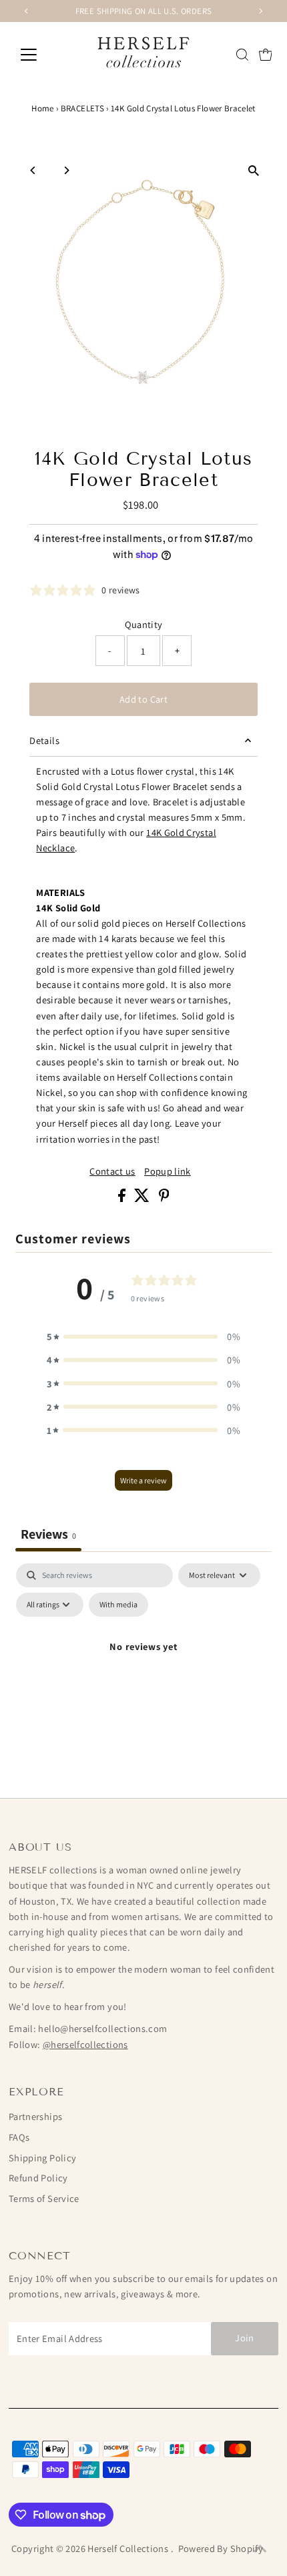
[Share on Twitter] (143, 1198)
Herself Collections (129, 2548)
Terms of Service (44, 2198)
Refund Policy (38, 2178)
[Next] (66, 170)
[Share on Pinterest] (164, 1198)
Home (42, 108)
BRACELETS (82, 108)
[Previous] (33, 170)
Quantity (144, 624)
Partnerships (35, 2116)
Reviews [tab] (48, 1534)
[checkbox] (118, 1605)
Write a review (143, 1480)
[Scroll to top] (260, 2549)
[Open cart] (266, 55)
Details (44, 740)
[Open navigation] (43, 55)
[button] (143, 1336)
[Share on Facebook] (123, 1198)
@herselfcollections (85, 2044)
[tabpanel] (143, 1677)
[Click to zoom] (254, 171)
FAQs (19, 2137)
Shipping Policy (42, 2158)
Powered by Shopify (221, 2548)
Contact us (112, 1171)
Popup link (168, 1171)
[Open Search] (242, 55)
